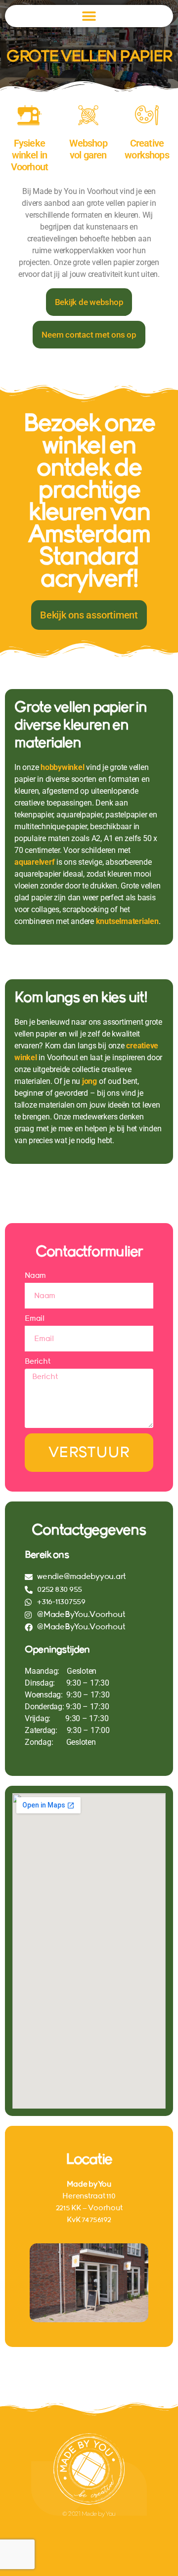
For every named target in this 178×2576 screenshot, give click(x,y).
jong (89, 1081)
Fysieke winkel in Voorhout (29, 155)
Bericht (37, 1361)
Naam (35, 1275)
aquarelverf (34, 862)
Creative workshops (147, 149)
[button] (89, 16)
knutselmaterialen (127, 921)
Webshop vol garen (88, 149)
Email (35, 1318)
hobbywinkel (62, 767)
